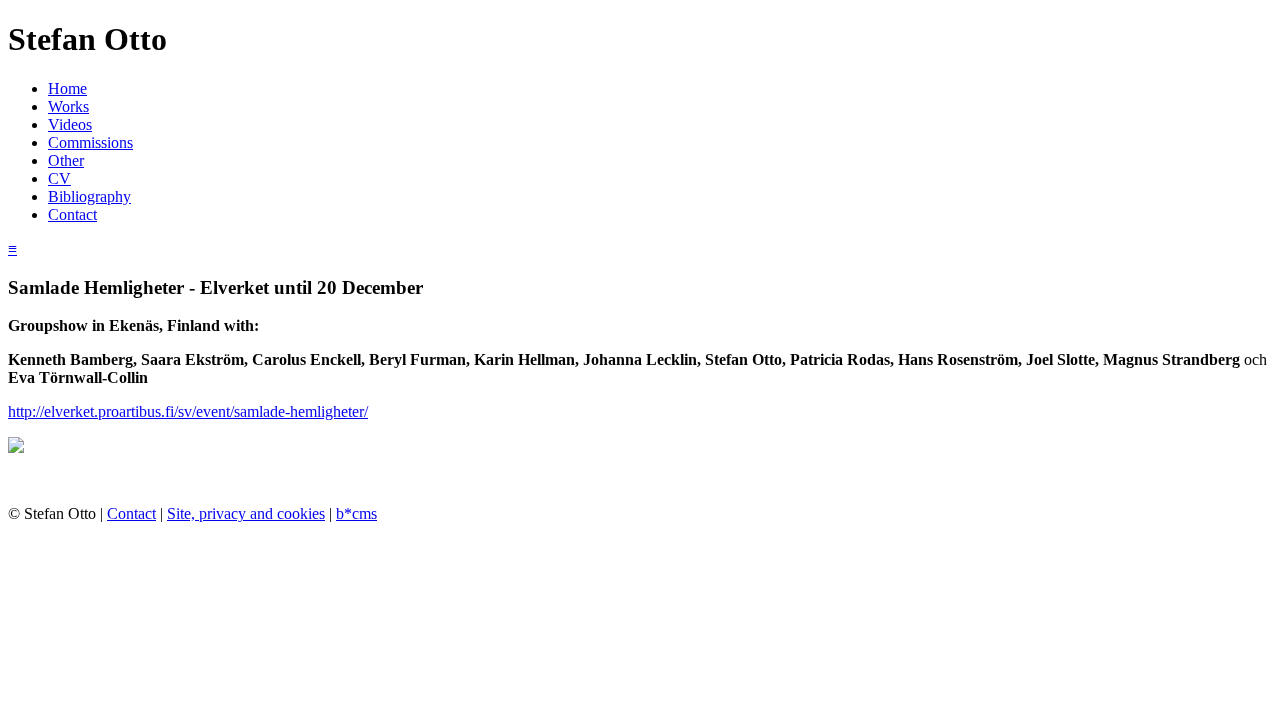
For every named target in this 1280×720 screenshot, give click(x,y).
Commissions (90, 142)
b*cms (356, 513)
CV (59, 178)
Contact (72, 214)
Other (66, 160)
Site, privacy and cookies (246, 513)
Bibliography (89, 196)
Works (68, 106)
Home (67, 88)
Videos (70, 124)
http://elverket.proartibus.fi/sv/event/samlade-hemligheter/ (188, 411)
